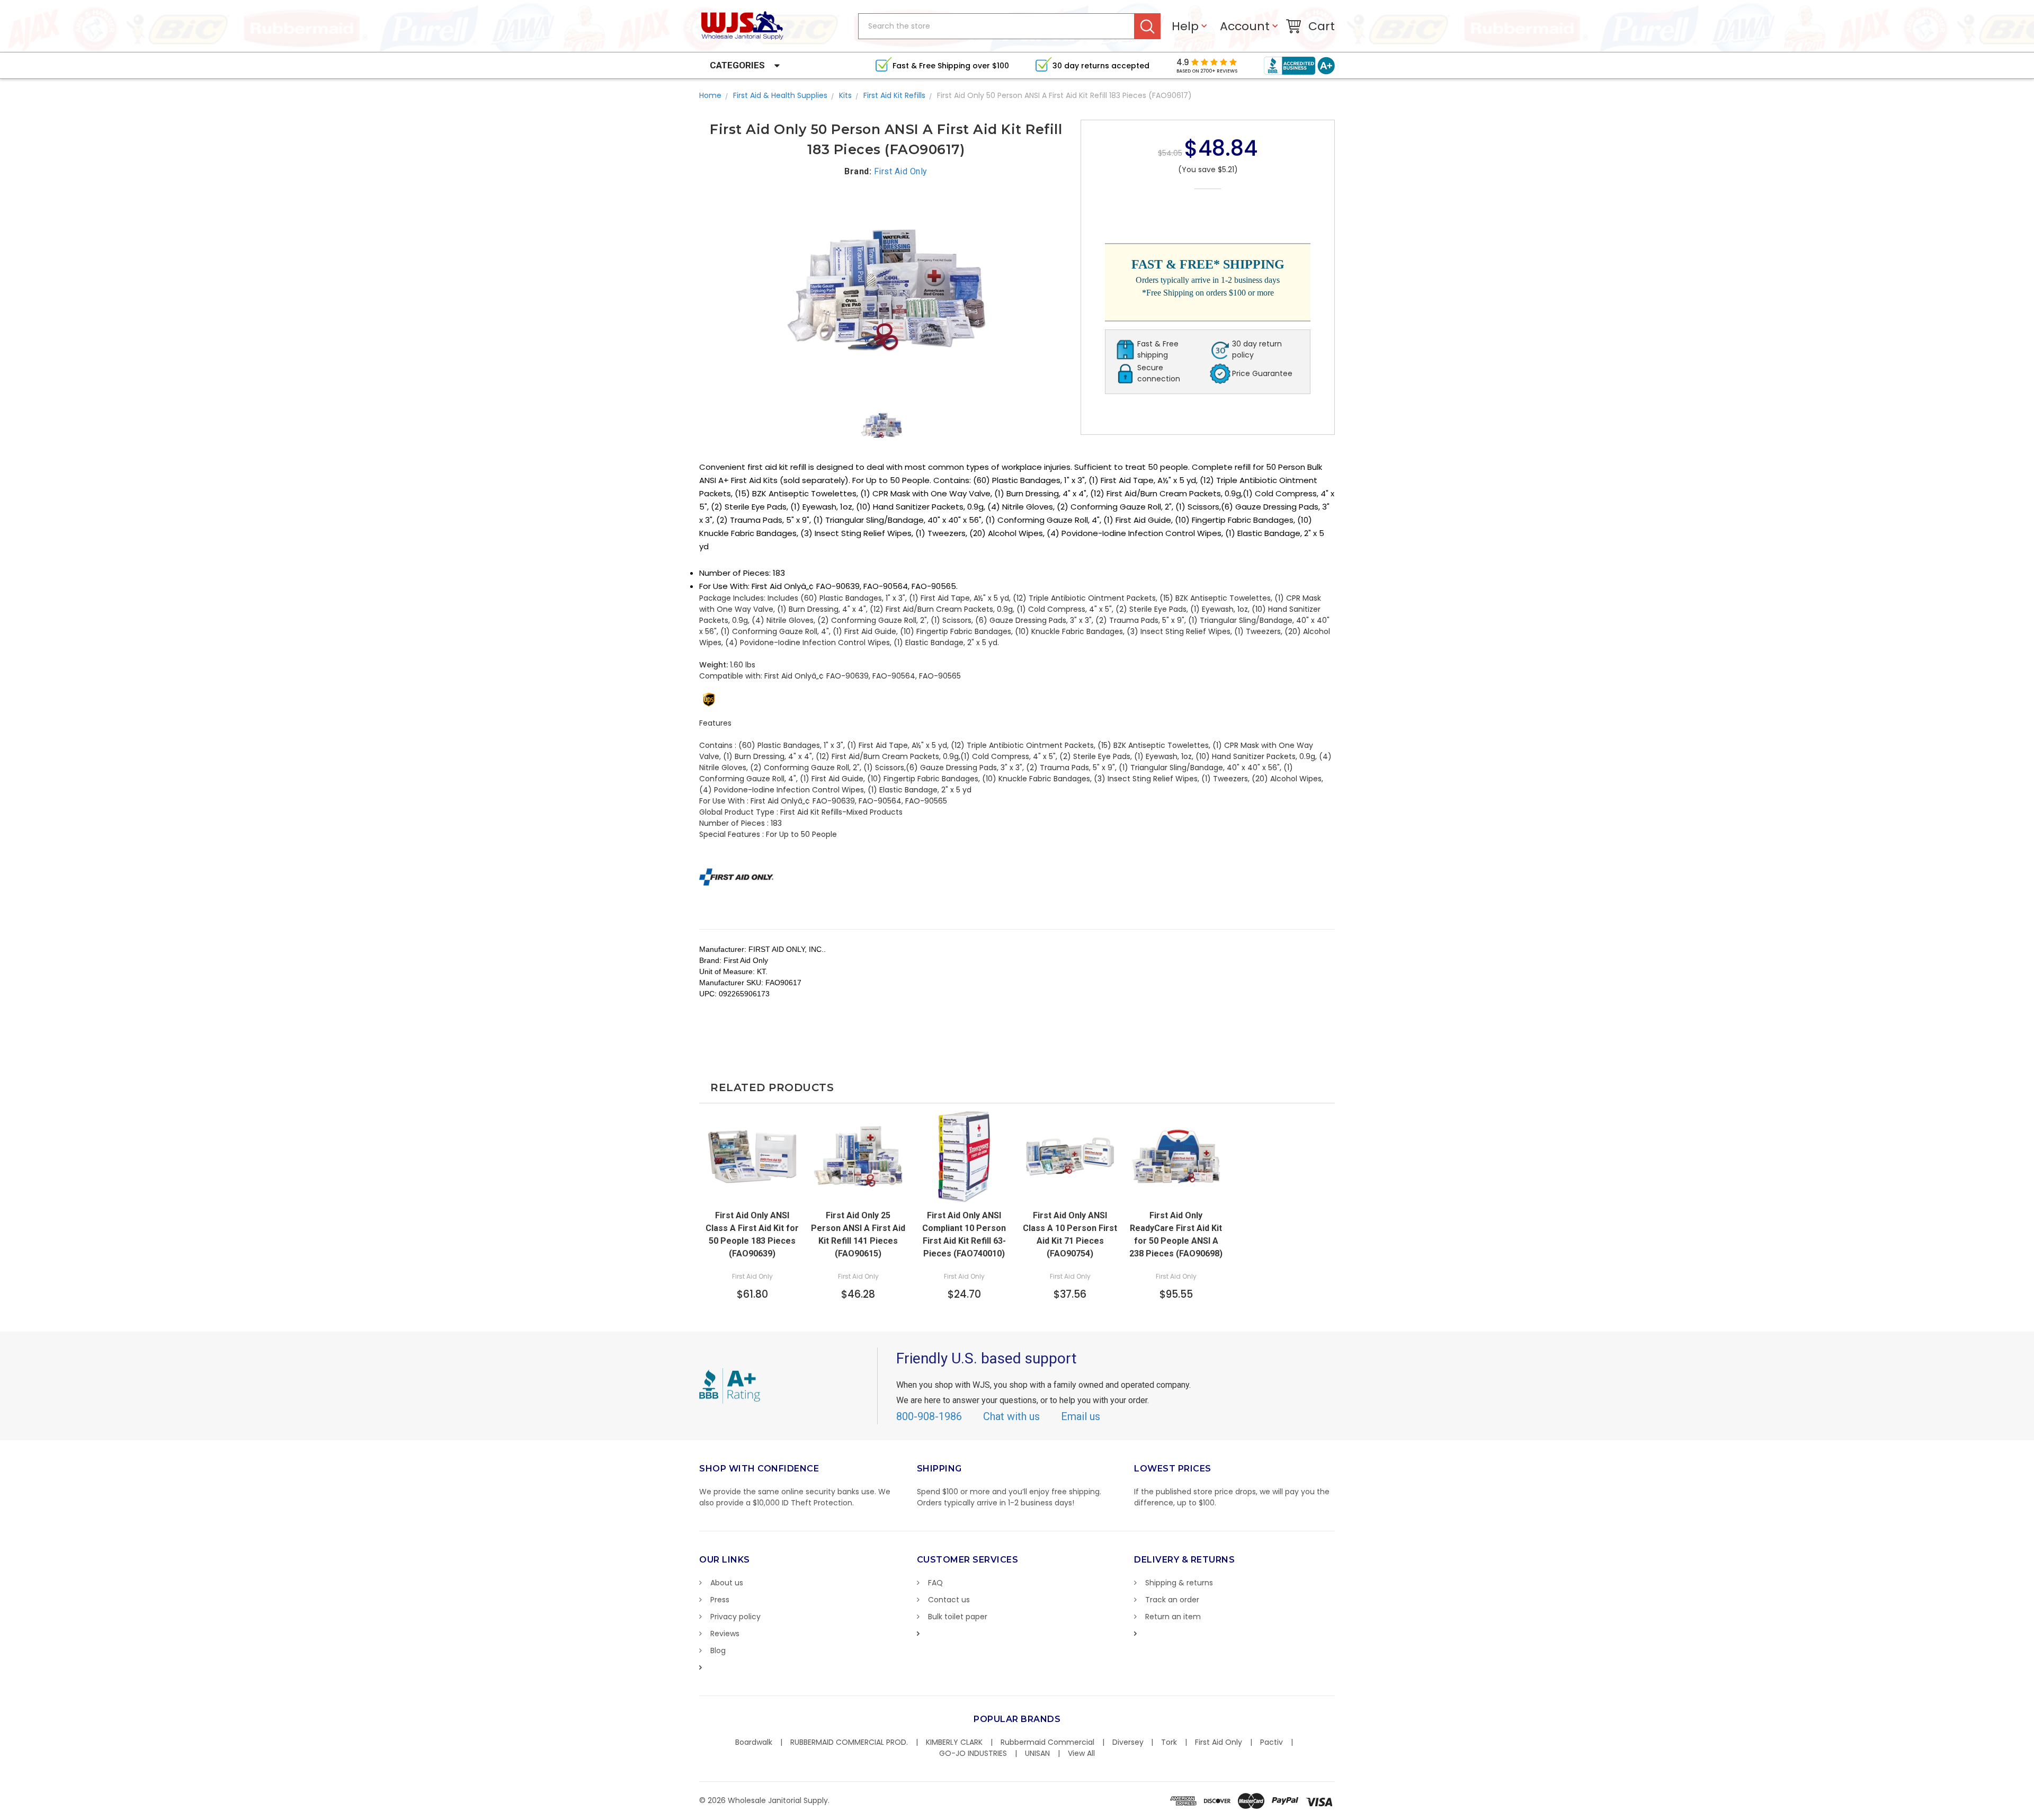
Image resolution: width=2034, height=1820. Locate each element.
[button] (2033, 1815)
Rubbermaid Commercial (1047, 1742)
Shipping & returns (1179, 1583)
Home (710, 95)
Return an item (1173, 1617)
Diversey (1128, 1742)
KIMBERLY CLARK (954, 1742)
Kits (845, 95)
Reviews (725, 1634)
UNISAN (1037, 1753)
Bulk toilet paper (958, 1617)
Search (1148, 26)
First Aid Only (1219, 1742)
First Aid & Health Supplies (780, 95)
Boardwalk (754, 1742)
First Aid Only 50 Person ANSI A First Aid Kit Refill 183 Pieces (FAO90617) (1064, 95)
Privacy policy (735, 1617)
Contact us (949, 1600)
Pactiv (1272, 1742)
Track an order (1172, 1600)
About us (727, 1583)
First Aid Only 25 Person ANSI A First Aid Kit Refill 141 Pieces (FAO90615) (858, 1234)
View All (1081, 1753)
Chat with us (1011, 1416)
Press (720, 1600)
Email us (1081, 1416)
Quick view (1070, 1193)
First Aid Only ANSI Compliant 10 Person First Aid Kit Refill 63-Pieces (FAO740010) (964, 1234)
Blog (718, 1651)
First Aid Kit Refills (894, 95)
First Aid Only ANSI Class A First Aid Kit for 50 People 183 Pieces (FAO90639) (752, 1234)
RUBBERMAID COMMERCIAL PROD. (849, 1742)
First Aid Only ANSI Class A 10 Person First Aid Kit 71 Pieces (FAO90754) (1070, 1234)
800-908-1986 (929, 1416)
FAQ (935, 1583)
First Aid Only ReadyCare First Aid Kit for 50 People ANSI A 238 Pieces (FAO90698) (1176, 1234)
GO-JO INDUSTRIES (973, 1753)
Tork (1169, 1742)
